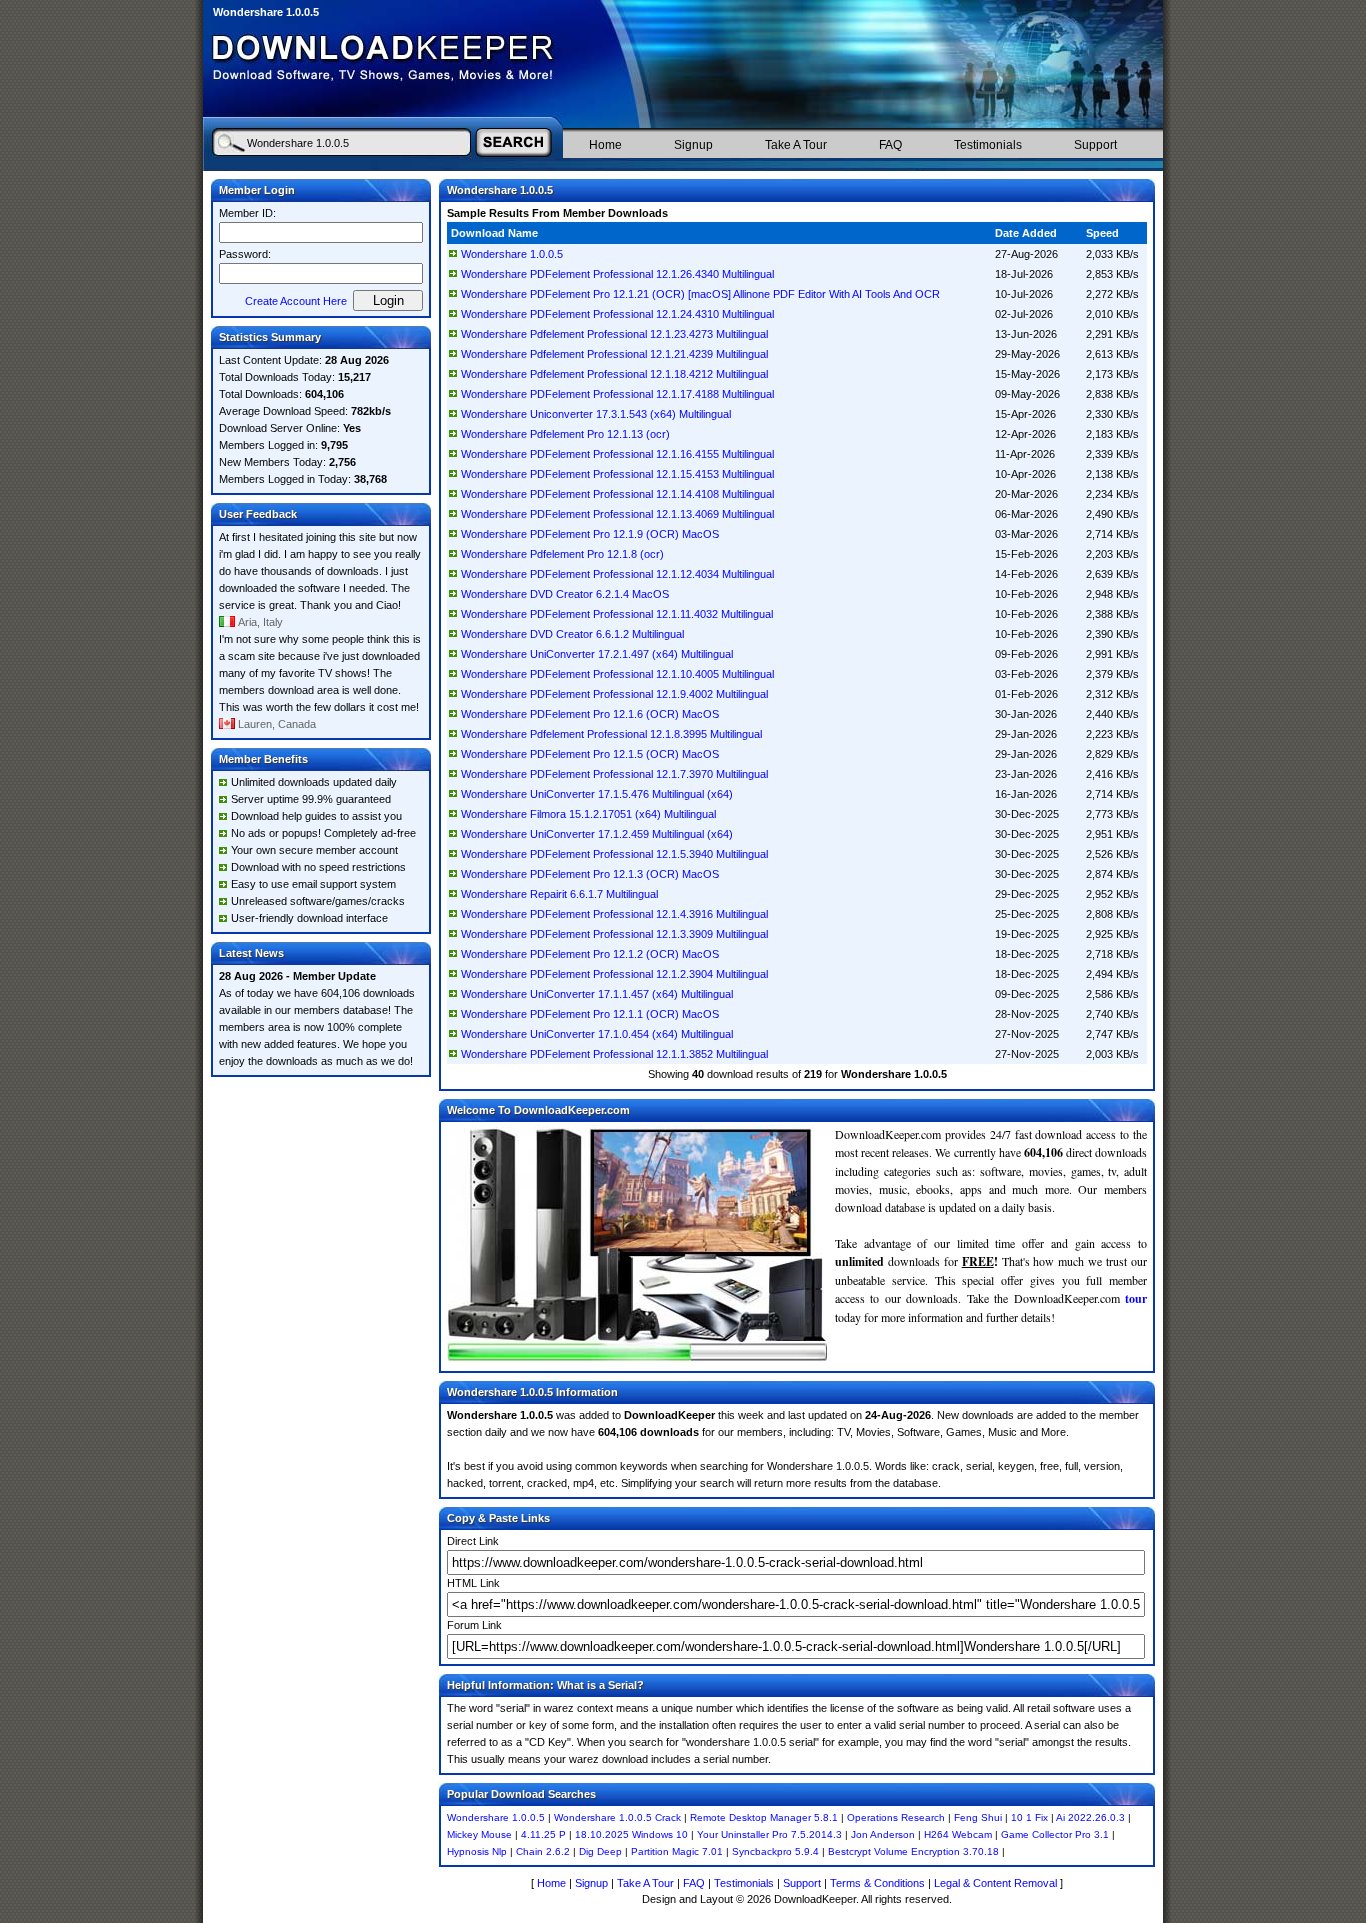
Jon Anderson (883, 1834)
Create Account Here (296, 301)
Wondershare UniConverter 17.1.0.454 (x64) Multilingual (597, 1034)
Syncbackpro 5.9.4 (775, 1851)
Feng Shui (978, 1817)
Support (1095, 145)
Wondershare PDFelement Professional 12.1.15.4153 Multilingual (617, 474)
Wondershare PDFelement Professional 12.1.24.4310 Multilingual (617, 314)
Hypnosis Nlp (477, 1851)
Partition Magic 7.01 (677, 1851)
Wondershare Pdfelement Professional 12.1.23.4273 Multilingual (614, 334)
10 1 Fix (1029, 1817)
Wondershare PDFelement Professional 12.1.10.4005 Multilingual (617, 674)
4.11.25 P (543, 1834)
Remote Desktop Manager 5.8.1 (764, 1817)
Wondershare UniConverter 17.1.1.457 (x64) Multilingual (597, 994)
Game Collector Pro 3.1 (1055, 1834)
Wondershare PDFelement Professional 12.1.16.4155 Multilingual (617, 454)
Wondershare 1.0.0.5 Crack (617, 1817)
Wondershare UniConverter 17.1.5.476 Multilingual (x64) (597, 794)
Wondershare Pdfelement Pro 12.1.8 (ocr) (562, 554)
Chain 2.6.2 (543, 1851)
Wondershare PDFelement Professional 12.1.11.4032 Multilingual (617, 614)
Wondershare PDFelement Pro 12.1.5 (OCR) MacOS (590, 754)
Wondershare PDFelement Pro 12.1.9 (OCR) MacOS (590, 534)
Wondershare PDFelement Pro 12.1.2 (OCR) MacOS (590, 954)
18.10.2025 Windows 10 (631, 1834)
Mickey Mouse (479, 1834)
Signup (693, 145)
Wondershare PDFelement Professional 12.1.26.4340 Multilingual (617, 274)
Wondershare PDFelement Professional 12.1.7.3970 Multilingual (614, 774)
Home (605, 145)
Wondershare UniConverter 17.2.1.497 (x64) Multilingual (597, 654)
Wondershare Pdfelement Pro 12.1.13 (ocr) (565, 434)
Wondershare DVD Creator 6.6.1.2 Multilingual (572, 634)
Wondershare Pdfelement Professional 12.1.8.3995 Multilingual (611, 734)
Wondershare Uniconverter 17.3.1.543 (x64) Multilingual (596, 414)
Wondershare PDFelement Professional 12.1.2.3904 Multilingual (614, 974)
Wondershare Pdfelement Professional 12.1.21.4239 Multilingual (614, 354)
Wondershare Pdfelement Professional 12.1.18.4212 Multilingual (614, 374)
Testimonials (988, 145)
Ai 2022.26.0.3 (1090, 1817)
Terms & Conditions (877, 1883)
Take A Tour (796, 145)
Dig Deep (600, 1851)
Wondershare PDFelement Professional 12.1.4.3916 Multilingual (614, 914)
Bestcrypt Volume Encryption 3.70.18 (913, 1851)
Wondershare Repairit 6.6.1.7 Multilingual (559, 894)
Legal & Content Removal (995, 1883)
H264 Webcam (958, 1834)
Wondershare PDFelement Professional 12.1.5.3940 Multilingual (614, 854)
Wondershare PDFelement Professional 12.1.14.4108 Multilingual (617, 494)
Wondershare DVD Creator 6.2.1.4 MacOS (565, 594)
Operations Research (896, 1817)
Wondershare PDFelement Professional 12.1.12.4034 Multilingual (617, 574)
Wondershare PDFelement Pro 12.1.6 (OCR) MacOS (590, 714)
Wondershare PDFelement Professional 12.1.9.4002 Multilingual (614, 694)
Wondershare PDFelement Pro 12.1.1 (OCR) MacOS (590, 1014)
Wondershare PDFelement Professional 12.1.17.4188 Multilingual (617, 394)
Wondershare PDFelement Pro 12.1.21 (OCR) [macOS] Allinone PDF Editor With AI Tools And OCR (700, 294)
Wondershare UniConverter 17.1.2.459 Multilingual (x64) (597, 834)
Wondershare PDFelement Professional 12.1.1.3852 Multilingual (614, 1054)
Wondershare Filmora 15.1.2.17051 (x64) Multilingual (588, 814)
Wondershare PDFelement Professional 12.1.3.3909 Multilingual (614, 934)
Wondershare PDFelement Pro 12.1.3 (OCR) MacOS (590, 874)
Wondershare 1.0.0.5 (512, 254)
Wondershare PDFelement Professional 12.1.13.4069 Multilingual (617, 514)
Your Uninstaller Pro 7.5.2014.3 (769, 1834)
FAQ (890, 145)
